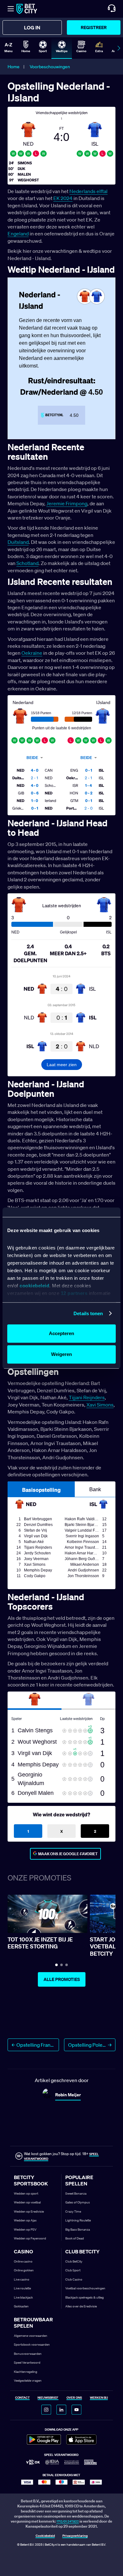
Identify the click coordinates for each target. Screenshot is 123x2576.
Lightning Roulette (78, 2220)
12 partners (74, 1293)
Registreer (94, 27)
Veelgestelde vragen (28, 2381)
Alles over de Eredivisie (81, 2306)
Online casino (23, 2261)
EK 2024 (63, 198)
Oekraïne (32, 653)
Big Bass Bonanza (78, 2230)
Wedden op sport (26, 2193)
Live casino (22, 2279)
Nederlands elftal (88, 191)
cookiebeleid (34, 1286)
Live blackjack (23, 2297)
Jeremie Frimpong (67, 503)
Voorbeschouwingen (50, 67)
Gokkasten (21, 2306)
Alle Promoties (62, 1979)
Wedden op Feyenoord (30, 2238)
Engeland (18, 234)
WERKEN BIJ (99, 2398)
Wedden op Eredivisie (29, 2211)
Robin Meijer (68, 2095)
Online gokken (24, 2270)
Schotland (27, 563)
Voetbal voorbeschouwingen (85, 2288)
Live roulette (22, 2288)
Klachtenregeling (26, 2372)
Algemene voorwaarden (31, 2336)
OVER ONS (74, 2398)
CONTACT (22, 2398)
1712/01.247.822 (68, 2521)
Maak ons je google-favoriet (68, 1854)
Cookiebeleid (45, 2536)
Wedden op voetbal (27, 2202)
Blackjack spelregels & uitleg (85, 2297)
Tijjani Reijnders (87, 1397)
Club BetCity (74, 2261)
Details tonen (88, 1313)
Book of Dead (75, 2238)
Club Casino (74, 2279)
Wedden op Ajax (25, 2220)
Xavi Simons (100, 1405)
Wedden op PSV (25, 2230)
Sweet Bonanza (76, 2193)
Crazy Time (73, 2211)
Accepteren (61, 1333)
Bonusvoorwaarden (28, 2354)
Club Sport (73, 2270)
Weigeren (61, 1354)
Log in (32, 27)
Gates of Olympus (78, 2202)
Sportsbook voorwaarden (32, 2345)
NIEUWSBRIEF (48, 2398)
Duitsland (18, 542)
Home (14, 67)
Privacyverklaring (75, 2536)
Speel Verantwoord (27, 2363)
